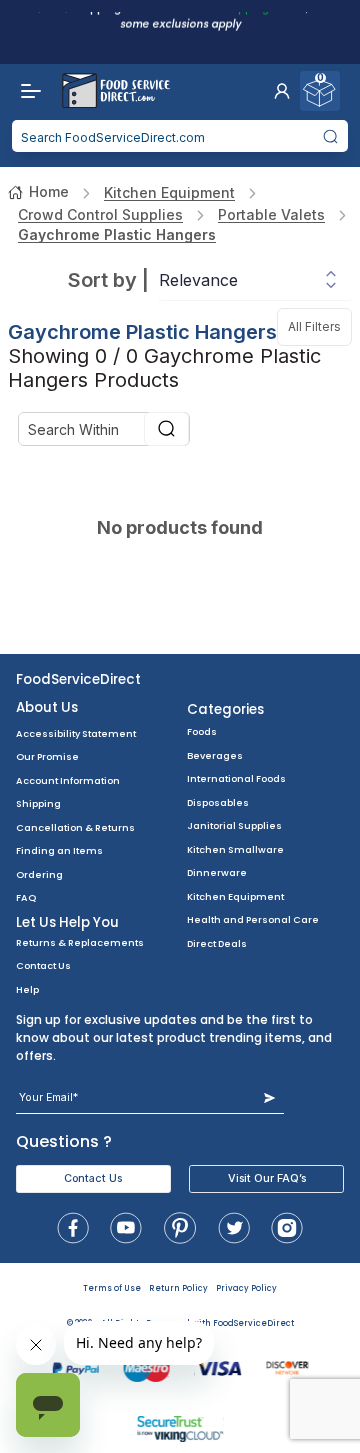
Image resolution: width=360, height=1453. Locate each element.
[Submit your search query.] (331, 136)
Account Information (68, 780)
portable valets (271, 214)
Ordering (39, 874)
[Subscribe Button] (269, 1097)
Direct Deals (217, 943)
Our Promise (47, 756)
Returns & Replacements (80, 942)
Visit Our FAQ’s (267, 1178)
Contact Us (43, 965)
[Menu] (26, 91)
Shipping (38, 803)
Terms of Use (112, 1288)
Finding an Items (59, 850)
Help (27, 989)
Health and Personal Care (253, 919)
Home (49, 191)
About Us (47, 707)
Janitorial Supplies (234, 825)
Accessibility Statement (76, 733)
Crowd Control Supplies (100, 214)
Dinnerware (217, 872)
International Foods (236, 778)
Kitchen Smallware (235, 849)
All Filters (320, 321)
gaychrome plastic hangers (117, 234)
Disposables (218, 802)
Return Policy (178, 1288)
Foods (202, 731)
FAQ (26, 897)
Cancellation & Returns (75, 827)
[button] (282, 91)
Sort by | (108, 280)
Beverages (215, 755)
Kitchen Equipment (169, 192)
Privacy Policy (246, 1288)
